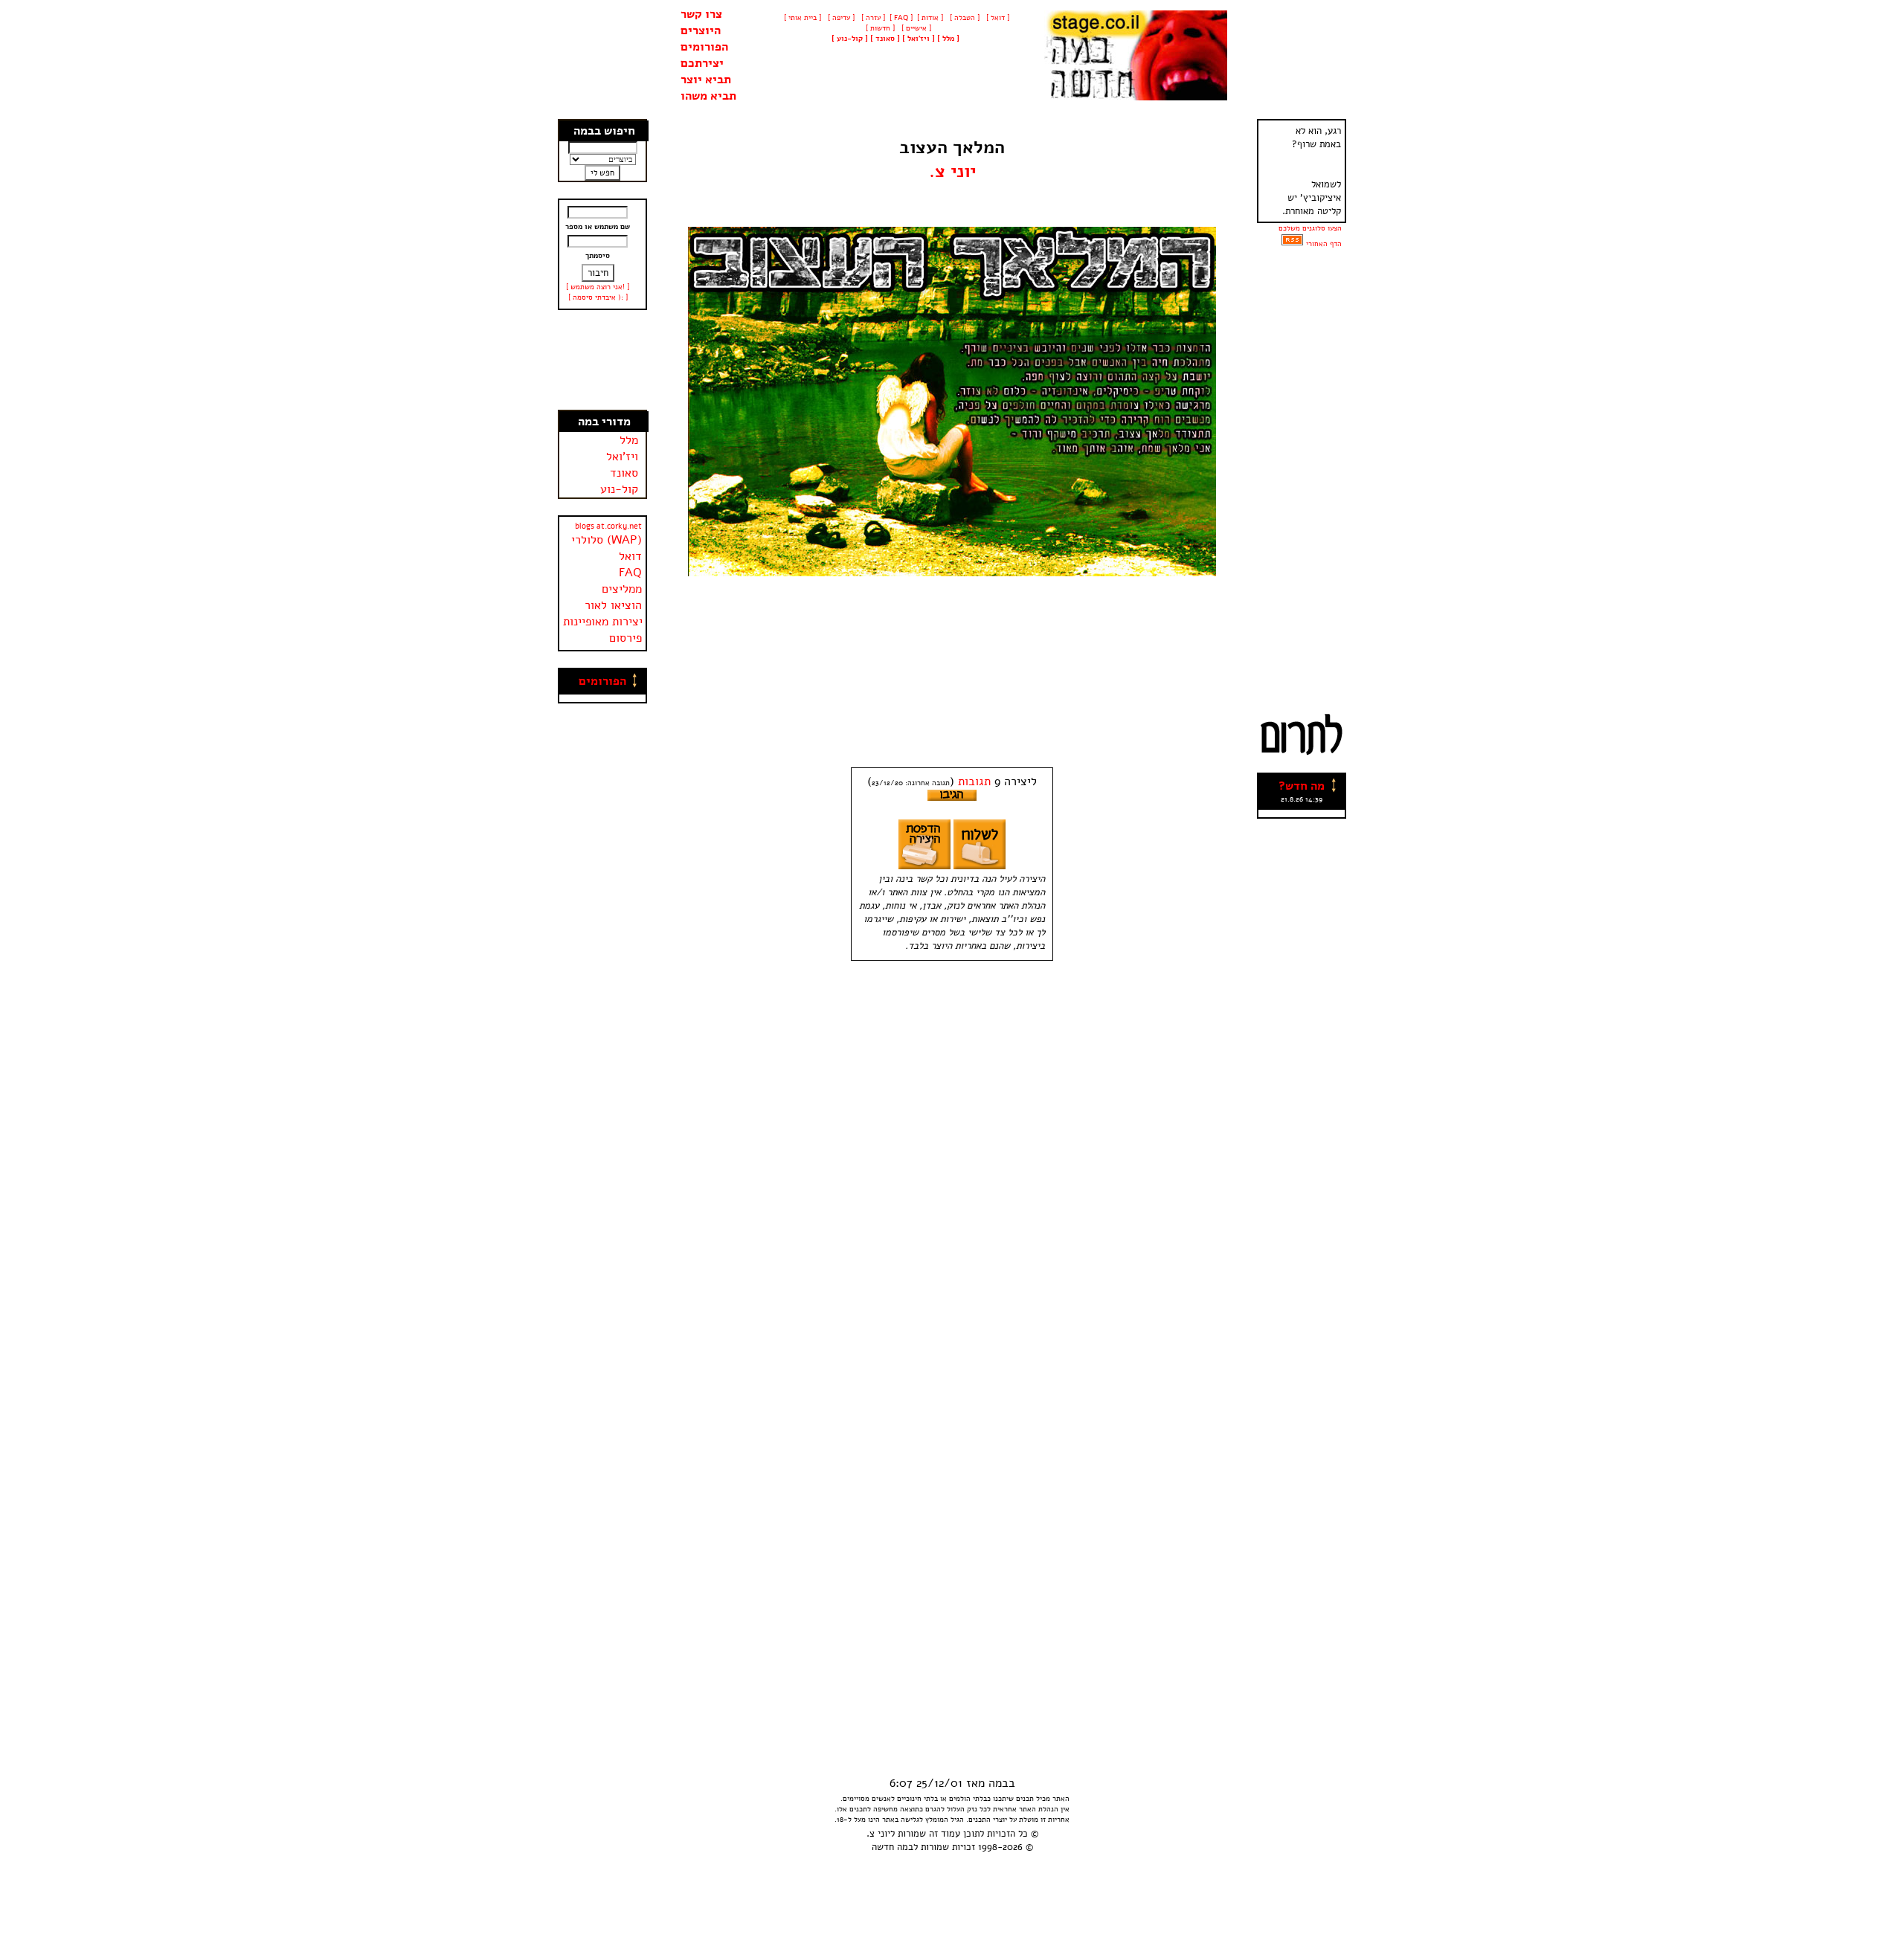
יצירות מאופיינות (603, 622)
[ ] (850, 39)
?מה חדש (1302, 786)
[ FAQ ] (901, 18)
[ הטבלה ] (964, 18)
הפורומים (704, 47)
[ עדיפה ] (840, 18)
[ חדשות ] (879, 28)
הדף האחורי (1324, 244)
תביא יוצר (706, 80)
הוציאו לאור (613, 605)
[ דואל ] (997, 18)
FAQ (630, 573)
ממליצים (622, 589)
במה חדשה (892, 1847)
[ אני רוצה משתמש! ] (598, 287)
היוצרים (701, 30)
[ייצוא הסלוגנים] (1292, 244)
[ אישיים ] (915, 28)
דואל (630, 556)
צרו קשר (701, 14)
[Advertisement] (603, 360)
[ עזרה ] (872, 18)
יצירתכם (702, 63)
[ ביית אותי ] (803, 18)
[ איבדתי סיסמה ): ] (598, 297)
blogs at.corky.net (608, 526)
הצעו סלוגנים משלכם (1310, 228)
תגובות (974, 782)
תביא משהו (708, 96)
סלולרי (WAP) (607, 540)
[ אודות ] (930, 18)
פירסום (625, 638)
